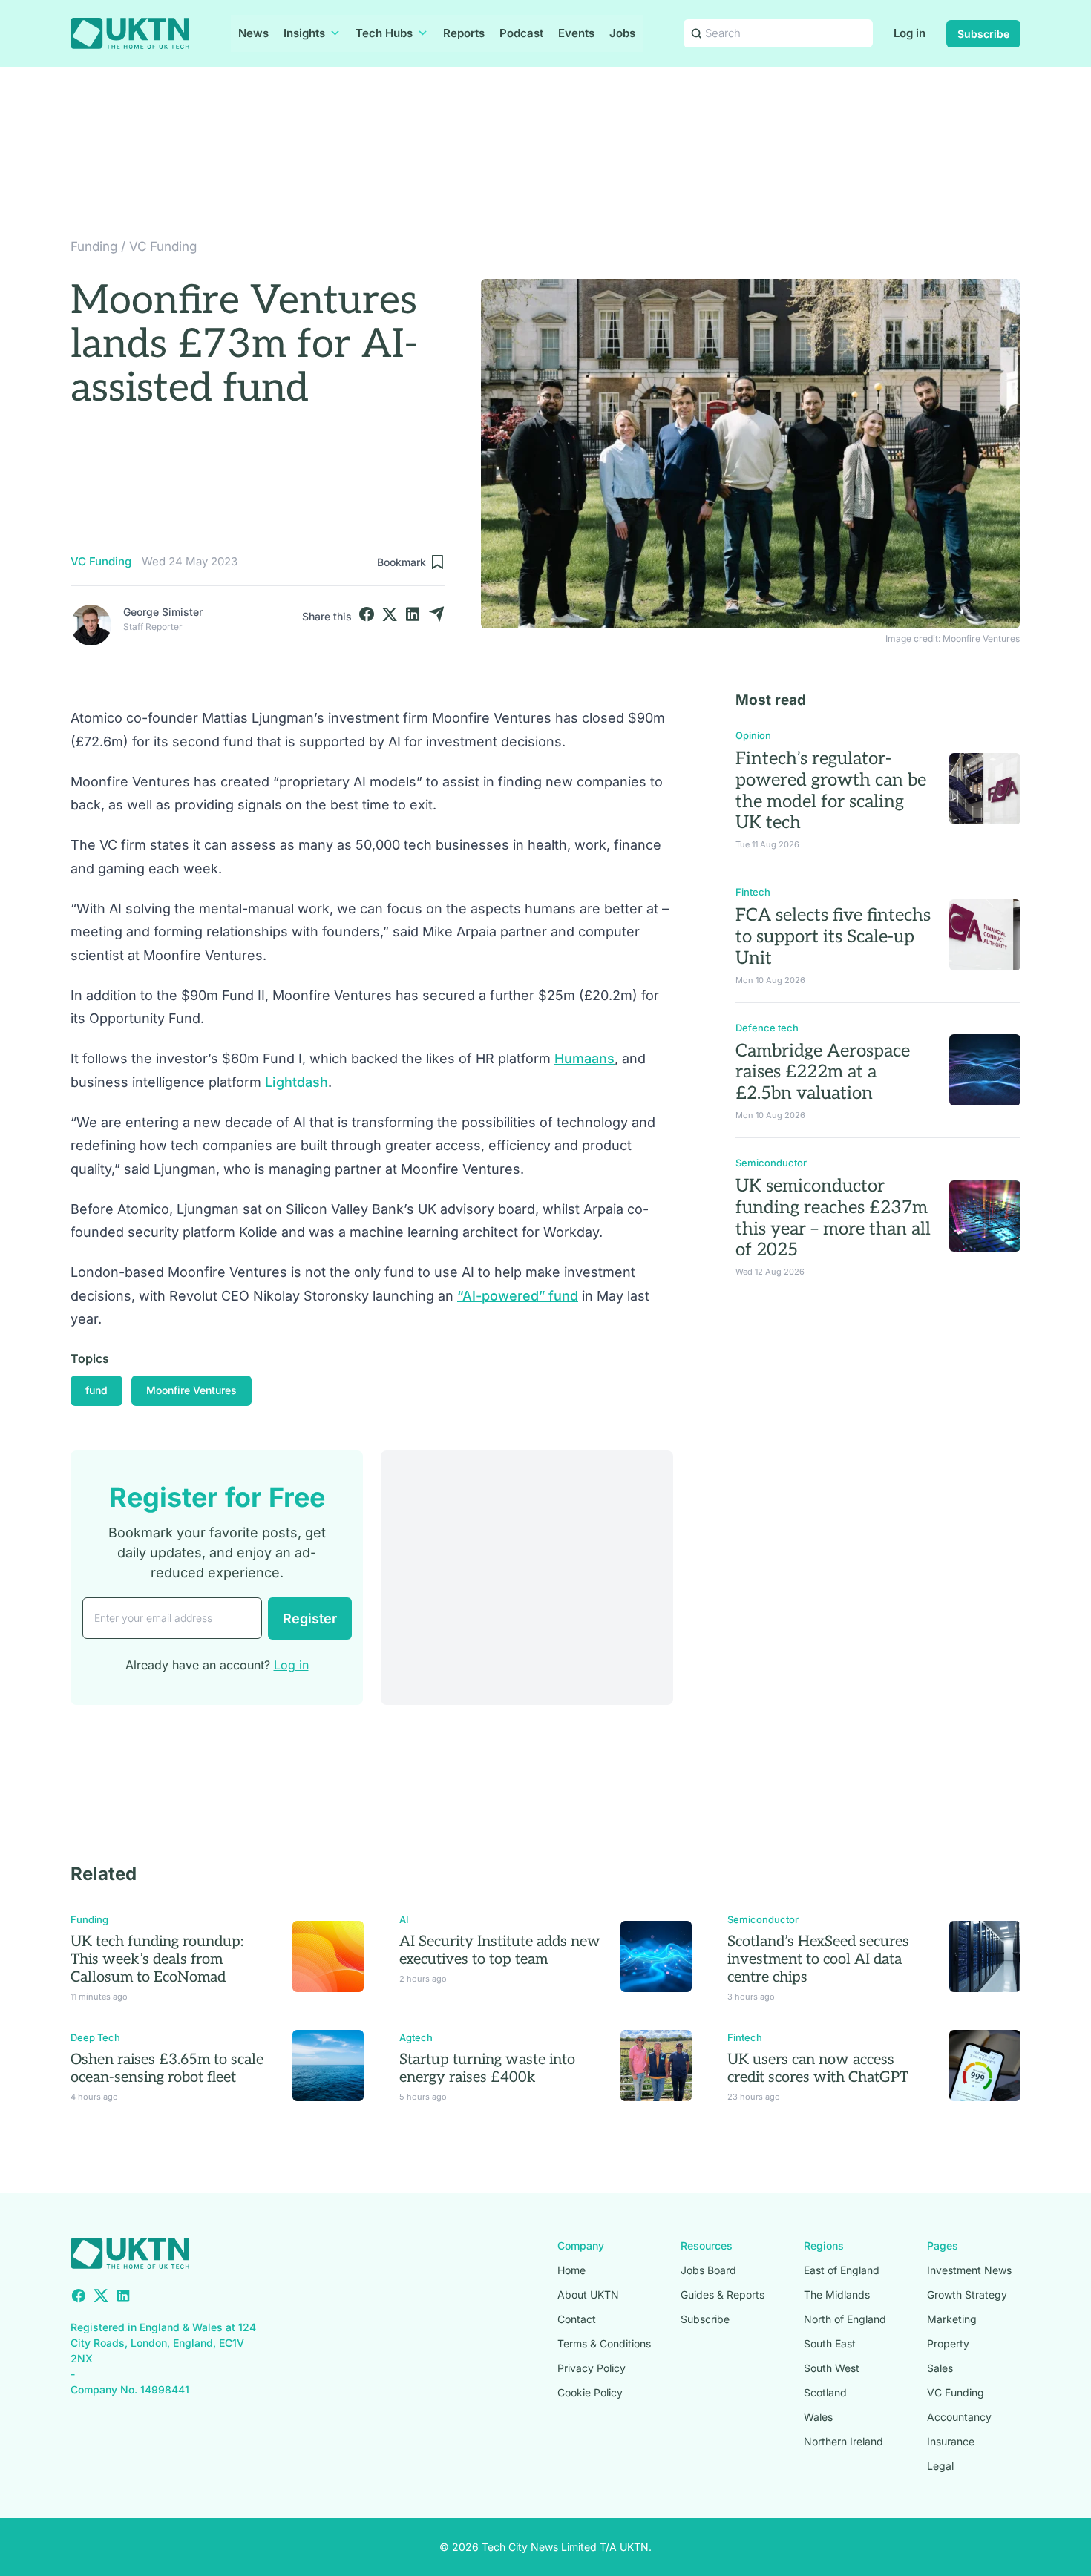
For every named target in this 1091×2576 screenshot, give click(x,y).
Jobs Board (708, 2270)
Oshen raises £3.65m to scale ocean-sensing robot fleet (167, 2069)
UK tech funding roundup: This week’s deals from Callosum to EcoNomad (157, 1959)
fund (96, 1390)
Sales (940, 2368)
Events (576, 33)
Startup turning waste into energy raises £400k (487, 2069)
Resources (707, 2245)
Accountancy (959, 2417)
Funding (94, 246)
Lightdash (296, 1082)
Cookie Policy (590, 2392)
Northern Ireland (843, 2441)
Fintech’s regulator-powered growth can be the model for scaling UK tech (831, 791)
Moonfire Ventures (191, 1390)
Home (571, 2270)
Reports (464, 33)
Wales (818, 2417)
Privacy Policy (592, 2368)
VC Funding (163, 246)
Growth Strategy (967, 2294)
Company (581, 2245)
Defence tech (767, 1028)
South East (830, 2343)
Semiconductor (771, 1163)
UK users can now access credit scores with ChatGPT (818, 2069)
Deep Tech (95, 2037)
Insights (304, 33)
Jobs (622, 33)
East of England (842, 2270)
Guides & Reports (723, 2294)
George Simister (163, 612)
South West (832, 2368)
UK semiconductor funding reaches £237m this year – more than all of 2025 (833, 1218)
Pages (943, 2245)
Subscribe (983, 34)
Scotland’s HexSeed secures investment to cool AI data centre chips (818, 1959)
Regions (824, 2245)
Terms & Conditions (604, 2343)
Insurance (951, 2441)
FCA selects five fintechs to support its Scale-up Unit (833, 937)
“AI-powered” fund (518, 1296)
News (253, 33)
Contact (577, 2319)
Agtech (416, 2037)
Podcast (521, 33)
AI (404, 1919)
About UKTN (588, 2294)
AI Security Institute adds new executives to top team (500, 1951)
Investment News (969, 2270)
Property (948, 2343)
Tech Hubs (384, 33)
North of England (845, 2319)
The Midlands (837, 2294)
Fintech (753, 892)
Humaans (584, 1058)
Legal (940, 2466)
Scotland (825, 2392)
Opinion (753, 735)
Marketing (952, 2319)
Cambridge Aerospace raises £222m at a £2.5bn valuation (823, 1072)
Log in (910, 33)
